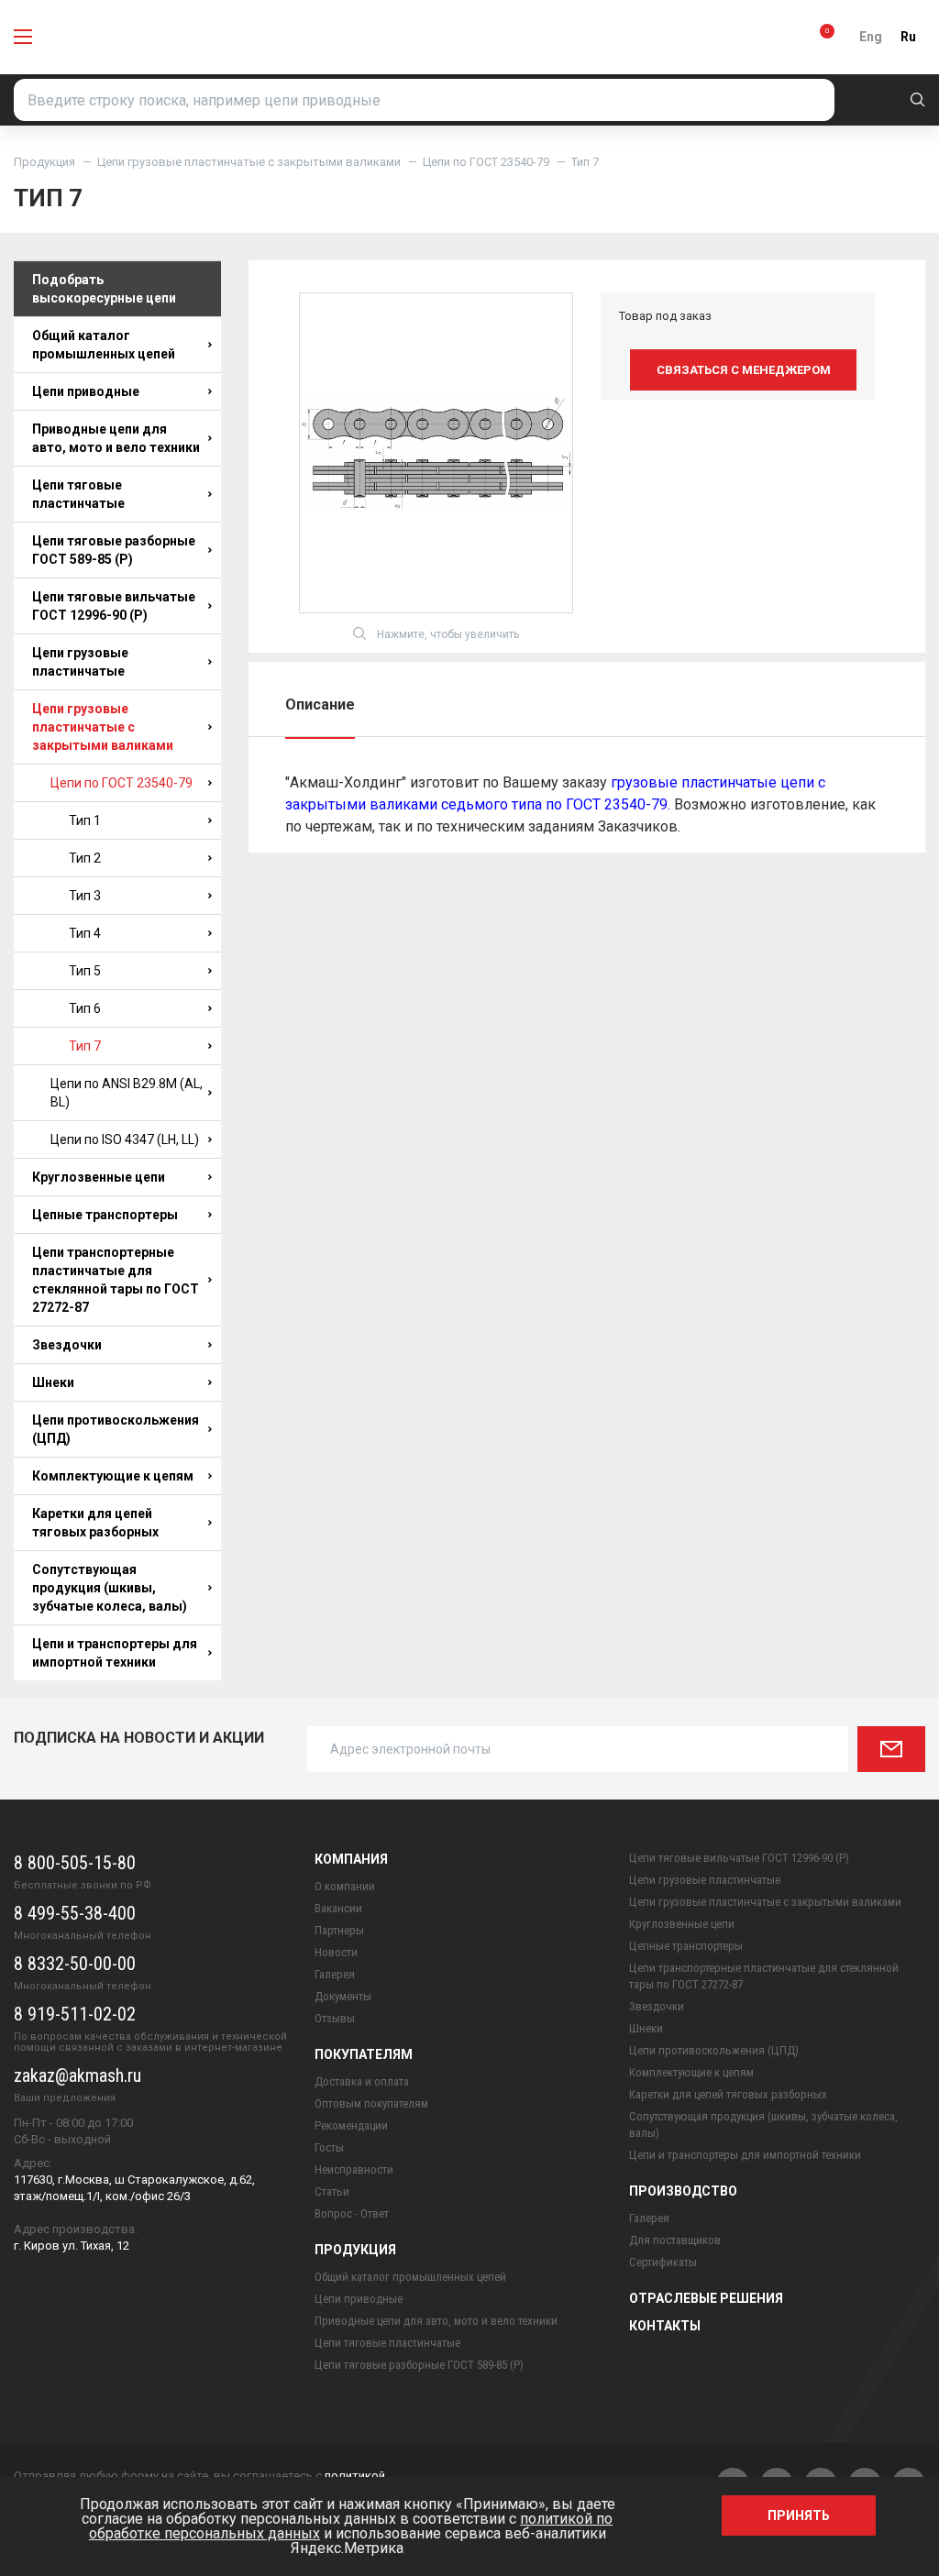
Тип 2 (85, 858)
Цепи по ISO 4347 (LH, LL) (125, 1139)
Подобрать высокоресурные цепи (104, 289)
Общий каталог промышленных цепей (104, 345)
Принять (799, 2515)
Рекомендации (351, 2125)
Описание (320, 705)
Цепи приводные (86, 391)
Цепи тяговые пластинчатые (78, 494)
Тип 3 (85, 896)
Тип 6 (85, 1008)
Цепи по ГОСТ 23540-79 (486, 162)
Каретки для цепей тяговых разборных (95, 1523)
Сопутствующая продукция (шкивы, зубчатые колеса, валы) (110, 1588)
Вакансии (338, 1908)
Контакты (665, 2326)
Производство (683, 2191)
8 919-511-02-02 (75, 2014)
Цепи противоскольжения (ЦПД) (116, 1429)
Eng (871, 37)
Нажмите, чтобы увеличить (448, 634)
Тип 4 (85, 933)
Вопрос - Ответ (352, 2213)
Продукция (44, 162)
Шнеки (53, 1382)
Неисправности (354, 2169)
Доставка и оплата (362, 2081)
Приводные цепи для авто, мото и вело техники (116, 438)
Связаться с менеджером (744, 370)
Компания (351, 1859)
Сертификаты (663, 2262)
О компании (345, 1886)
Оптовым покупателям (371, 2103)
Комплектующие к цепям (113, 1476)
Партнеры (339, 1930)
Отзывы (335, 2018)
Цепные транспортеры (105, 1215)
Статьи (332, 2191)
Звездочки (67, 1345)
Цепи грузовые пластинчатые (80, 662)
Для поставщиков (675, 2240)
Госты (329, 2147)
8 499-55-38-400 (75, 1913)
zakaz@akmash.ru (77, 2075)
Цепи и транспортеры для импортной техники (115, 1653)
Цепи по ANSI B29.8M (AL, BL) (127, 1093)
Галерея (335, 1974)
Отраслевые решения (706, 2298)
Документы (343, 1996)
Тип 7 (85, 1046)
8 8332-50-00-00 (75, 1964)
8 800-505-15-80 (75, 1863)
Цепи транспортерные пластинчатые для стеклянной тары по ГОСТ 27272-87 (116, 1280)
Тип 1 (85, 820)
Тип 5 (85, 971)
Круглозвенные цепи (99, 1177)
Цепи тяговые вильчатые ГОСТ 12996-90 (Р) (114, 606)
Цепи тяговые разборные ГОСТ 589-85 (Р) (114, 550)
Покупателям (364, 2054)
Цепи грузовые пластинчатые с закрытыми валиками (249, 162)
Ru (908, 37)
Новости (336, 1952)
